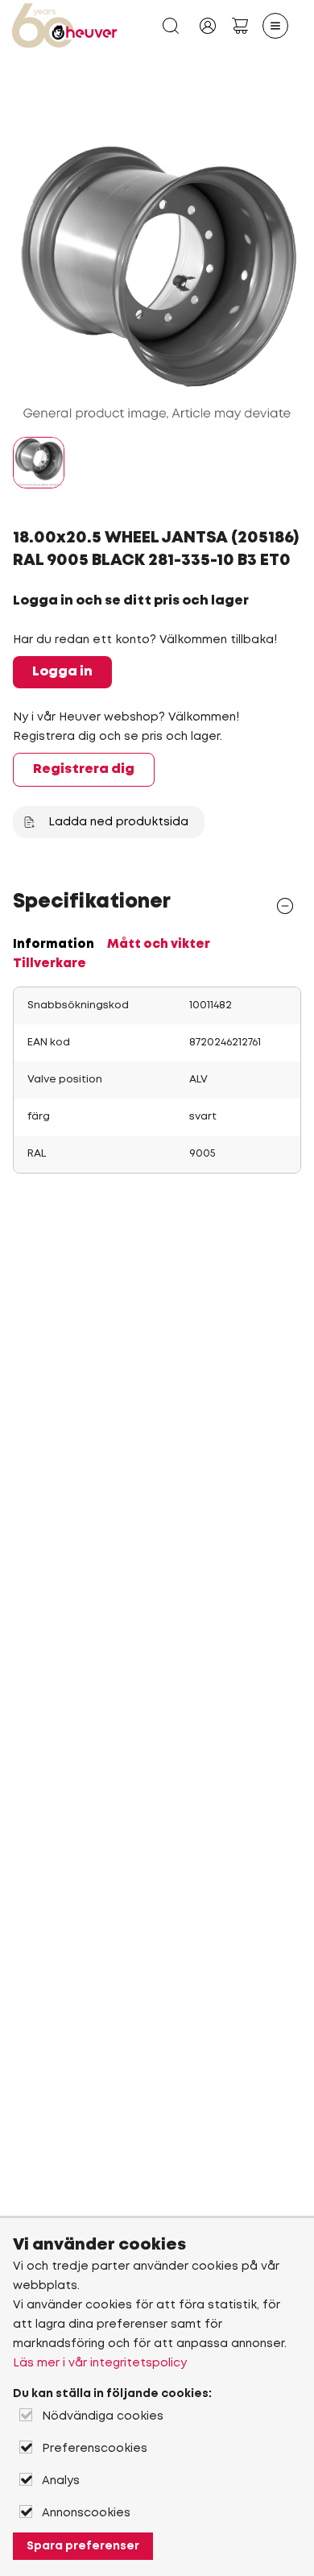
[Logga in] (208, 26)
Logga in (62, 672)
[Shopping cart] (240, 26)
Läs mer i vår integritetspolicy (100, 2363)
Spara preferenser (83, 2546)
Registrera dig (84, 769)
